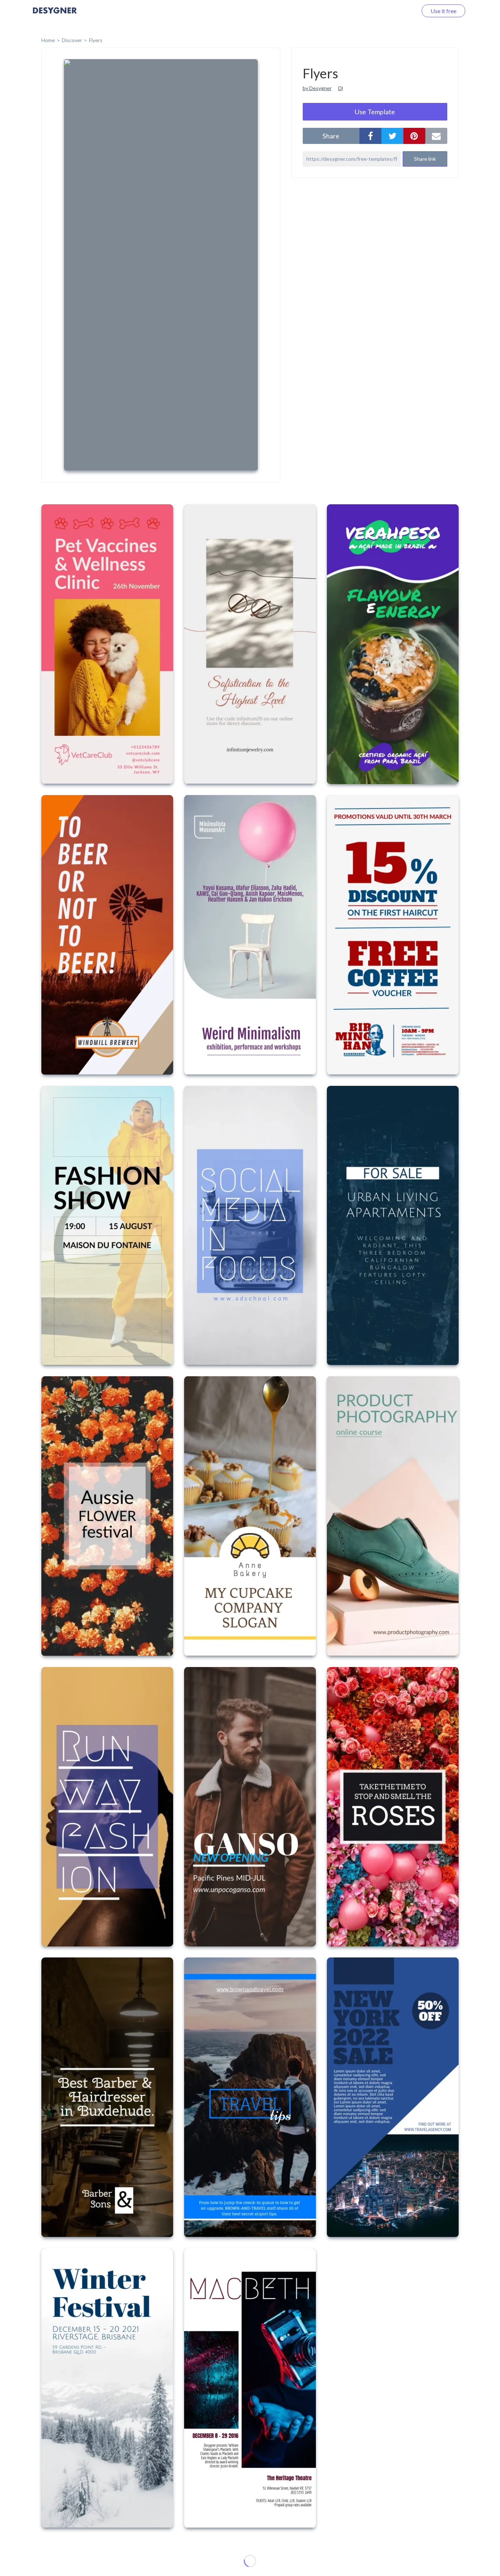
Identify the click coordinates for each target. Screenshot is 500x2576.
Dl (341, 88)
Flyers (96, 40)
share (331, 136)
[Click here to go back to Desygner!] (55, 16)
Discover (72, 40)
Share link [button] (425, 159)
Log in (400, 11)
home (48, 40)
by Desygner (317, 88)
